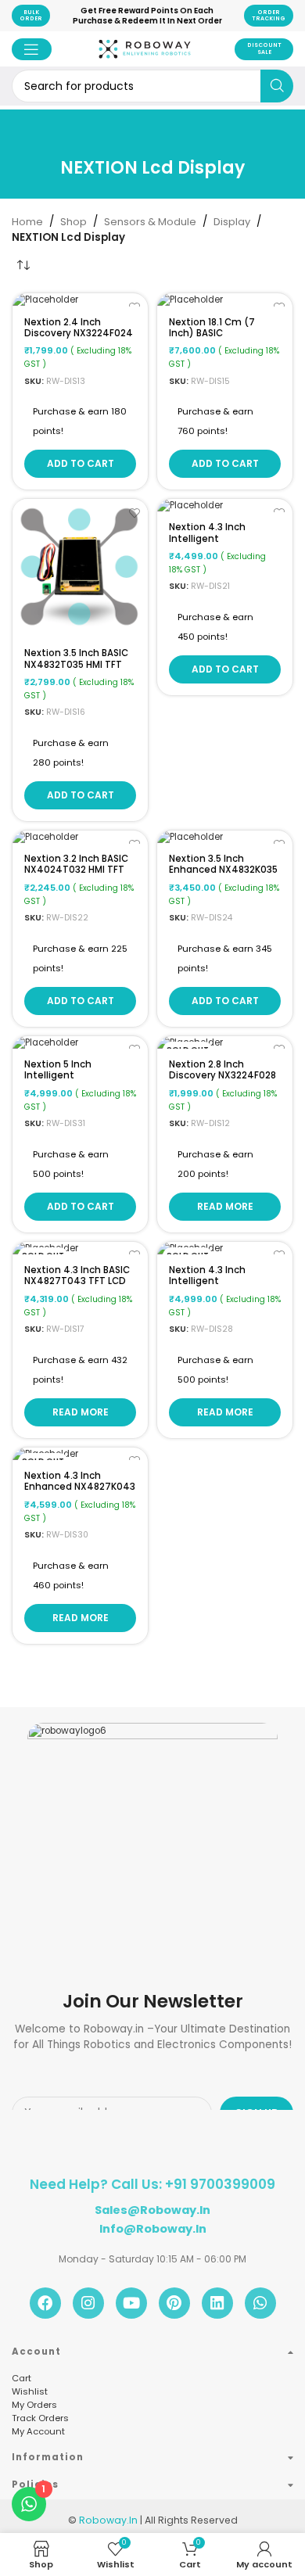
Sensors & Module (150, 222)
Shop (74, 222)
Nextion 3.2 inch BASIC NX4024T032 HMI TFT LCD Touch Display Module (76, 875)
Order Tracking (269, 15)
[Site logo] (145, 63)
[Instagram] (88, 2303)
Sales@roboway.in (152, 2210)
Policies (35, 2485)
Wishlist (30, 2391)
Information (48, 2457)
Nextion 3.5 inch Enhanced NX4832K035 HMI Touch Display (223, 870)
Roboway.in (108, 2520)
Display (232, 222)
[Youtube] (131, 2303)
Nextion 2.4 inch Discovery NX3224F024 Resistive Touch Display (79, 339)
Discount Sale (264, 48)
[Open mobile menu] (32, 49)
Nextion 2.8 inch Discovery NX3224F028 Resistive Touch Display (222, 1081)
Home (27, 222)
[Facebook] (45, 2303)
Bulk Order (31, 15)
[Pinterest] (174, 2303)
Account (36, 2352)
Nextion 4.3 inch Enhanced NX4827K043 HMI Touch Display (80, 1487)
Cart (22, 2378)
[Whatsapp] (260, 2303)
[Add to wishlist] (134, 513)
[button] (80, 464)
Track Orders (40, 2418)
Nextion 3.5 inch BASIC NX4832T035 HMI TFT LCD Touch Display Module (76, 669)
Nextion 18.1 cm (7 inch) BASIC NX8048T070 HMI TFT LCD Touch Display (219, 339)
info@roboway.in (153, 2229)
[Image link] (152, 1736)
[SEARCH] (277, 86)
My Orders (34, 2405)
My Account (38, 2431)
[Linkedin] (217, 2303)
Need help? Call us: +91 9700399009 (152, 2184)
